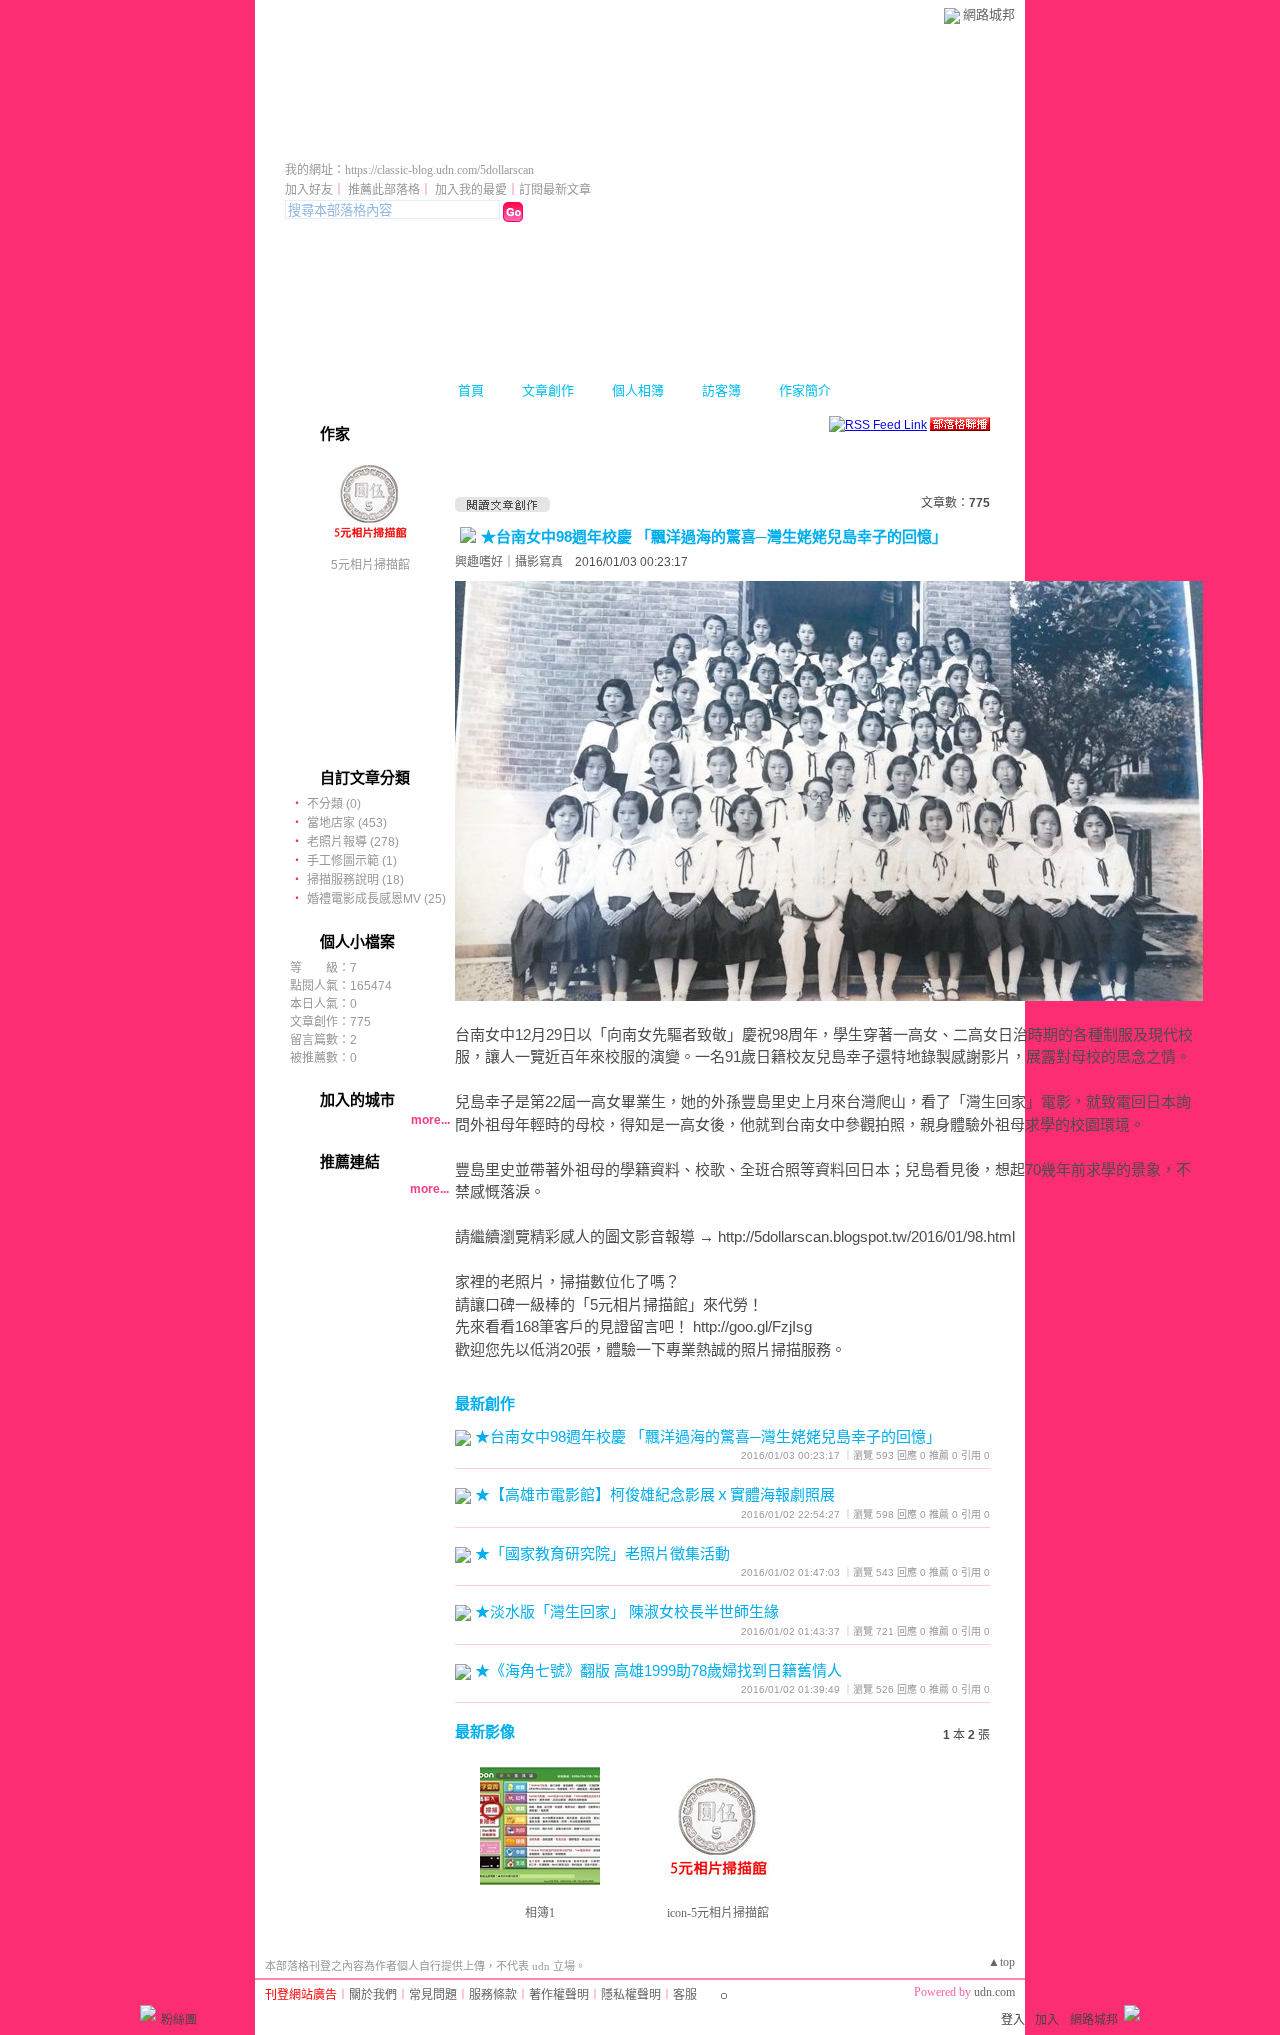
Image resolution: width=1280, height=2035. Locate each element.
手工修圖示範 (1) (352, 861)
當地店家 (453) (347, 823)
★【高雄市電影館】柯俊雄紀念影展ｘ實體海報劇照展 (655, 1494)
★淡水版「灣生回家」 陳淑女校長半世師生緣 (627, 1611)
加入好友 (309, 190)
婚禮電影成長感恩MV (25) (376, 899)
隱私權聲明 (631, 1995)
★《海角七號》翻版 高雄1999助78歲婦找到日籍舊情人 (658, 1670)
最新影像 (485, 1731)
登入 (1013, 2020)
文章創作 (548, 390)
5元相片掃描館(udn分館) (437, 142)
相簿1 (540, 1913)
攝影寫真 (539, 562)
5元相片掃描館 (370, 565)
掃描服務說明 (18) (355, 880)
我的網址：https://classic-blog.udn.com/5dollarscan (409, 170)
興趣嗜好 (479, 562)
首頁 (471, 390)
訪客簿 (721, 390)
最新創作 (485, 1403)
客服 (685, 1995)
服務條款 (493, 1995)
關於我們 (373, 1995)
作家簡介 (805, 390)
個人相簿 (638, 390)
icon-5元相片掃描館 (718, 1913)
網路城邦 (989, 14)
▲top (1001, 1962)
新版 (659, 142)
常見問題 (433, 1995)
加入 (1047, 2020)
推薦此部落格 (384, 190)
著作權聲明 (559, 1995)
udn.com (994, 1992)
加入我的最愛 (471, 190)
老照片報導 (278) (353, 842)
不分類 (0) (334, 804)
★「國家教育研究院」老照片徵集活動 (602, 1553)
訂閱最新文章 (555, 190)
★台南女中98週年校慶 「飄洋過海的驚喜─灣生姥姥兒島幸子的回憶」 (714, 536)
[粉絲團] (148, 2013)
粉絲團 (179, 2020)
